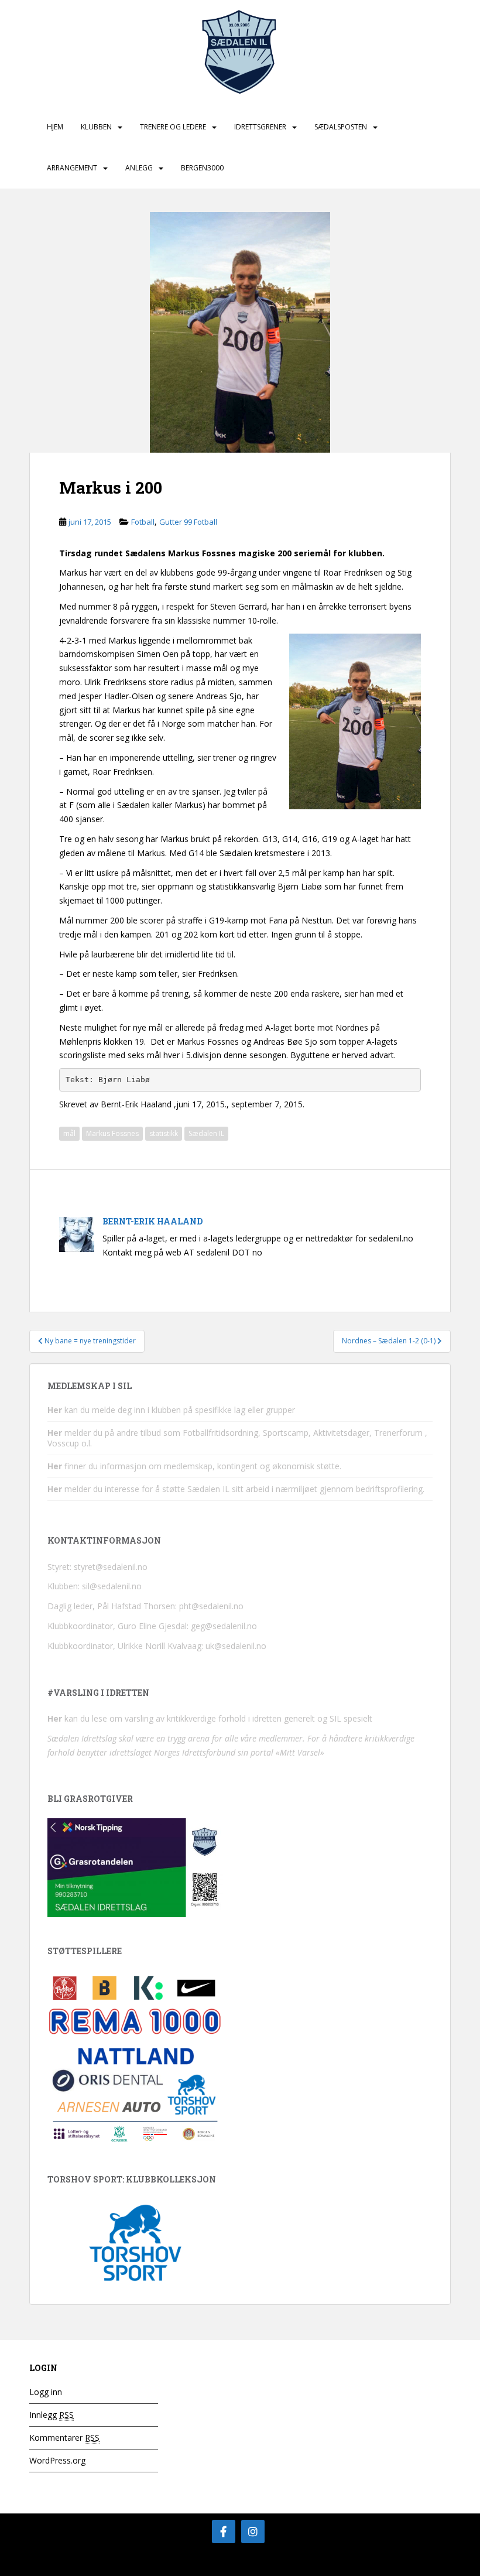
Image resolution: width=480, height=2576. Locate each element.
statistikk (164, 1133)
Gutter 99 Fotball (188, 522)
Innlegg (52, 2415)
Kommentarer (64, 2438)
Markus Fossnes (112, 1133)
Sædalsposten (341, 127)
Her (55, 1410)
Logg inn (46, 2392)
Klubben (96, 127)
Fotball (143, 522)
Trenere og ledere (173, 127)
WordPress (432, 2564)
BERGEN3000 (202, 168)
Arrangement (72, 168)
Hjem (55, 127)
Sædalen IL (206, 1133)
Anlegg (139, 168)
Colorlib (357, 2564)
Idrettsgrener (260, 127)
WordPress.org (57, 2460)
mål (69, 1133)
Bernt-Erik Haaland (152, 1221)
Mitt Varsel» (302, 1752)
